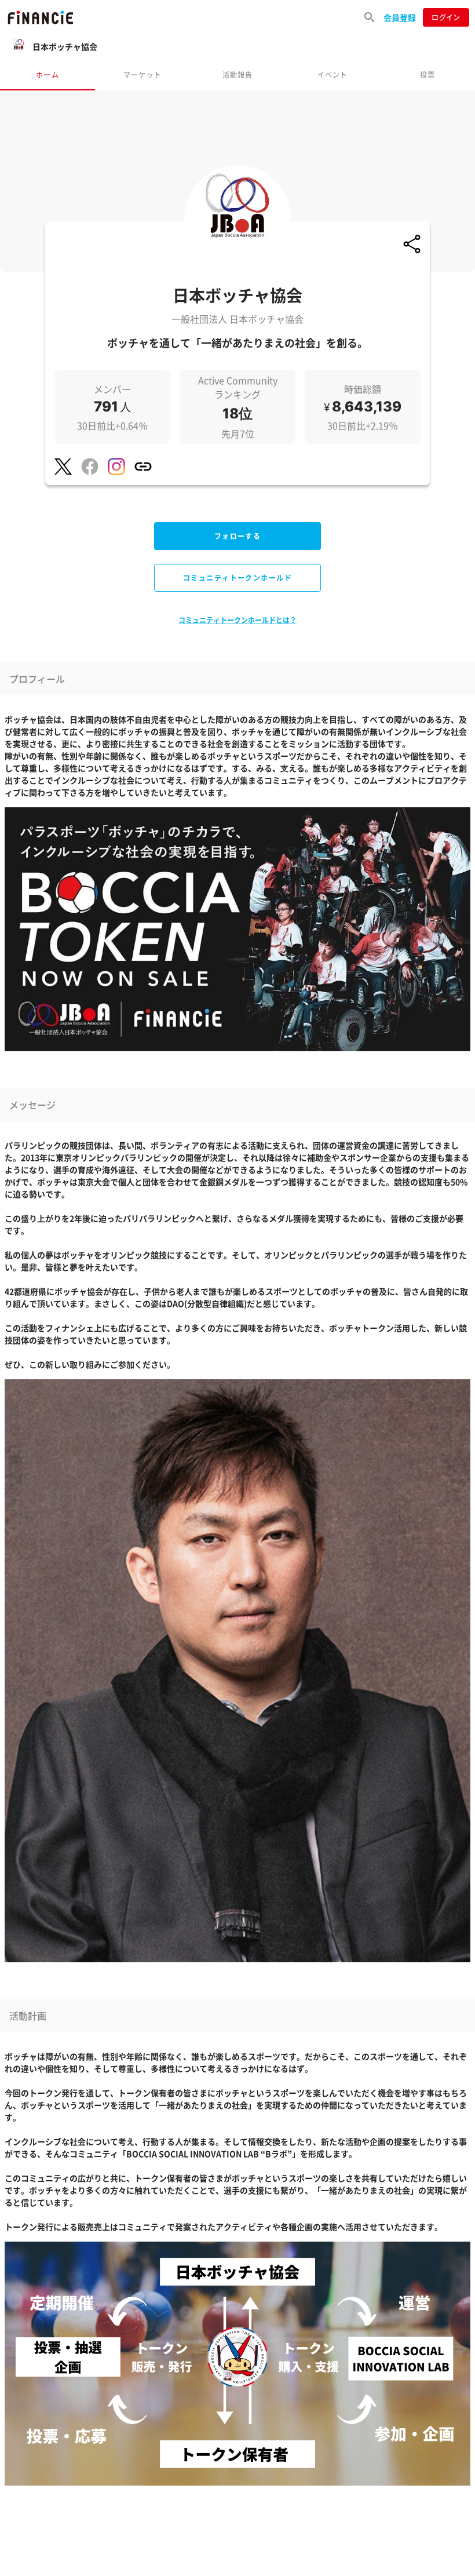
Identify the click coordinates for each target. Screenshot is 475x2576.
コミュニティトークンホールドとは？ (237, 620)
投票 (427, 74)
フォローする (238, 536)
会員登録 (400, 17)
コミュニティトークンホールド (237, 578)
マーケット (142, 74)
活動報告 (238, 74)
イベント (333, 74)
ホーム (47, 74)
